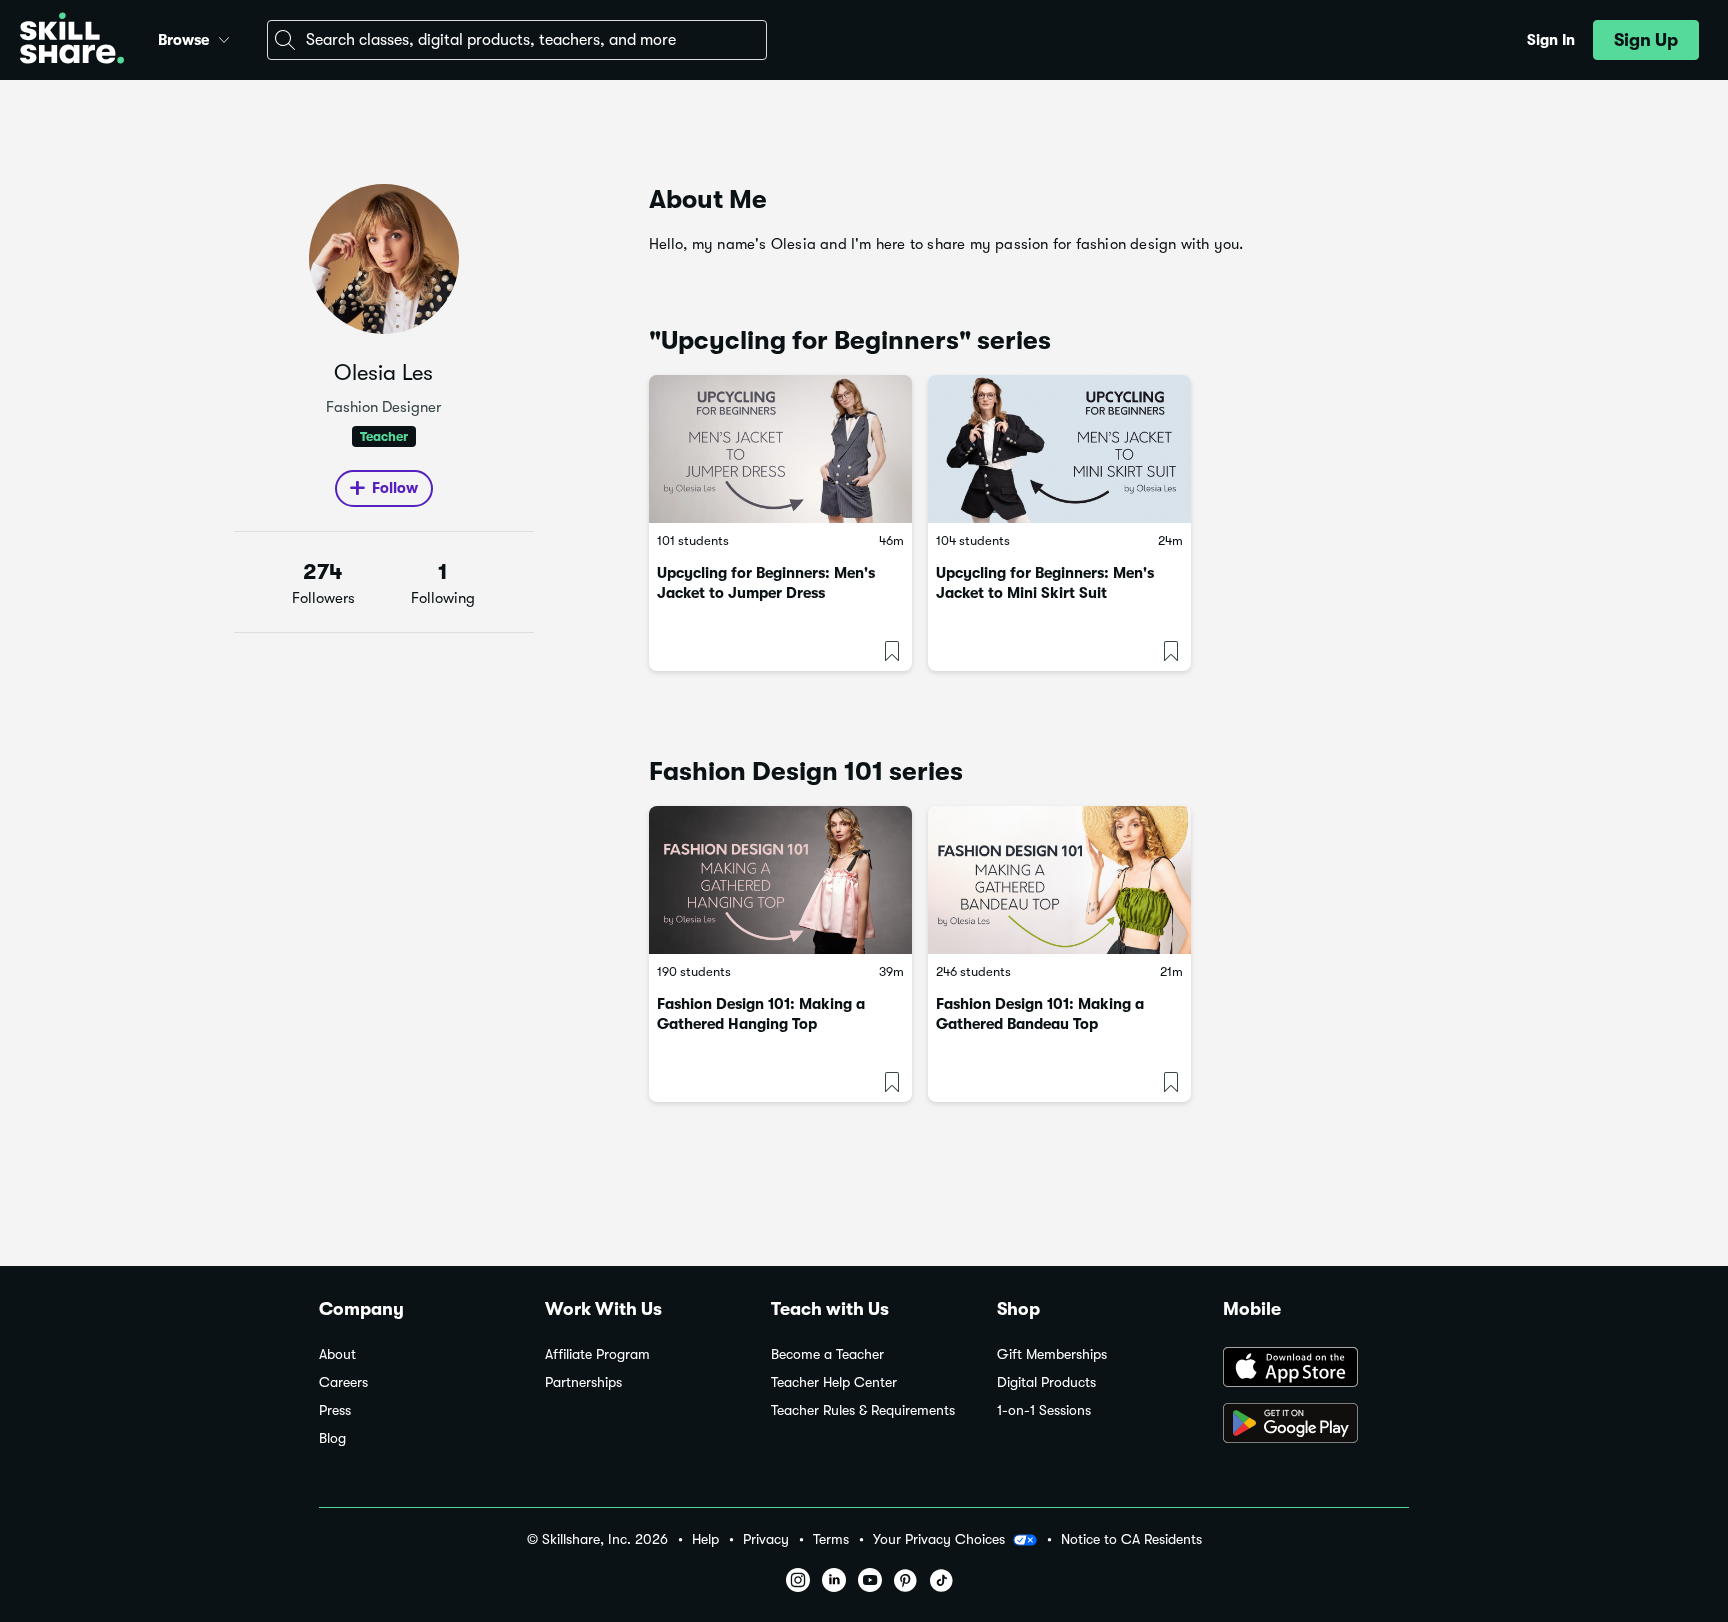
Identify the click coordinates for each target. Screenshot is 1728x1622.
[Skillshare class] (780, 449)
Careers (343, 1382)
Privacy (766, 1539)
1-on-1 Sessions (1044, 1410)
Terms (831, 1539)
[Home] (72, 40)
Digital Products (1046, 1382)
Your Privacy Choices (939, 1539)
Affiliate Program (597, 1354)
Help (705, 1539)
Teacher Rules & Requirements (863, 1410)
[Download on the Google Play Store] (1316, 1425)
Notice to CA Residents (1131, 1539)
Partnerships (583, 1382)
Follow (395, 488)
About (337, 1354)
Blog (332, 1438)
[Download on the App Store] (1316, 1369)
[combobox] (517, 40)
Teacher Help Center (834, 1382)
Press (335, 1410)
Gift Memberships (1052, 1354)
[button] (224, 37)
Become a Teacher (827, 1354)
